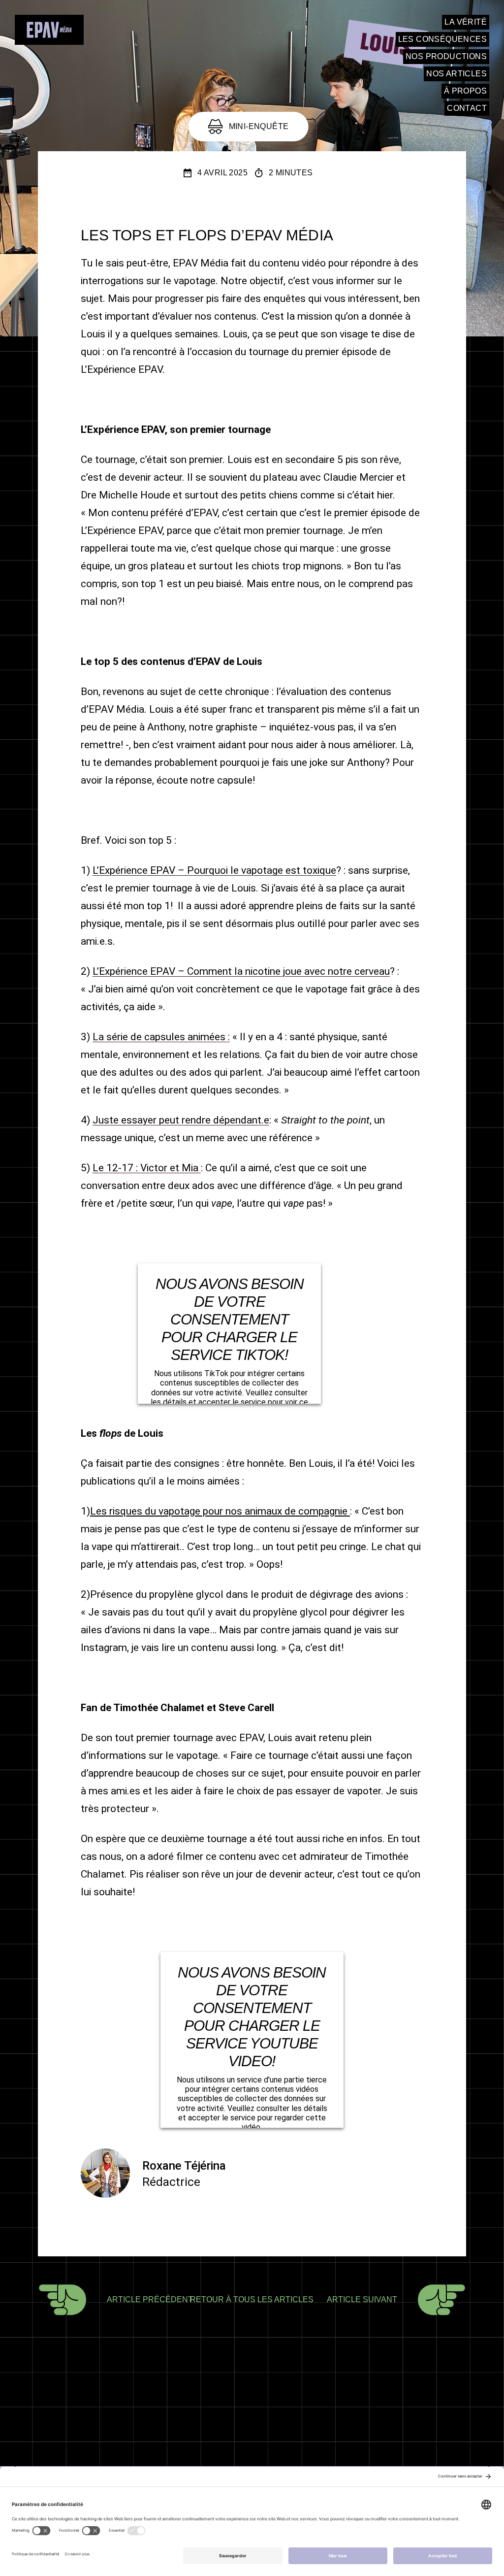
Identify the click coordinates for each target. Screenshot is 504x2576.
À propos (465, 91)
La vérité (466, 22)
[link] (49, 31)
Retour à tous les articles (252, 2299)
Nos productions (446, 56)
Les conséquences (442, 39)
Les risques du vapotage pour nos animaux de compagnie (220, 1511)
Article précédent (150, 2299)
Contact (467, 108)
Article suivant (362, 2299)
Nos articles (457, 74)
